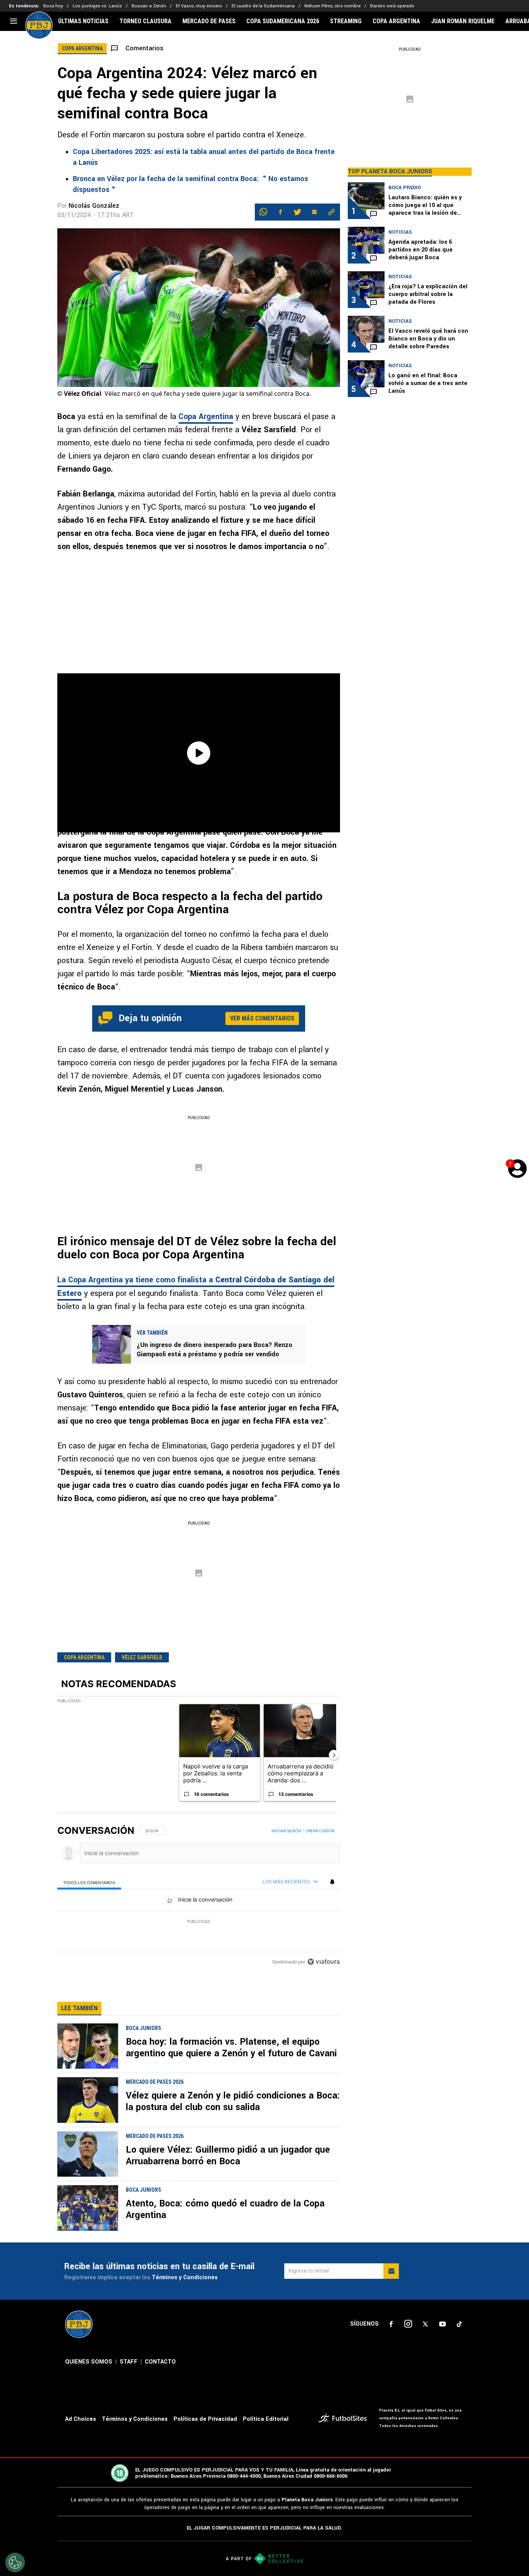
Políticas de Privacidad (205, 2419)
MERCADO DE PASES (209, 21)
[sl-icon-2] (408, 2324)
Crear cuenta (320, 1831)
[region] (199, 1897)
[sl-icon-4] (442, 2324)
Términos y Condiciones (185, 2277)
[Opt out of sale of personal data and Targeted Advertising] (15, 2562)
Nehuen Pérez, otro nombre (332, 6)
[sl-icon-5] (459, 2324)
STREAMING (346, 21)
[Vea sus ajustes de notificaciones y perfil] (332, 1882)
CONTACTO (160, 2362)
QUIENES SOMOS (89, 2362)
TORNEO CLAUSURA (145, 21)
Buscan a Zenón (149, 6)
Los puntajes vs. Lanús (97, 6)
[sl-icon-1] (391, 2324)
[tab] (89, 1882)
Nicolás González (94, 206)
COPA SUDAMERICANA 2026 (283, 21)
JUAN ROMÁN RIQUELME (463, 21)
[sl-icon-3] (425, 2324)
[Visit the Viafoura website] (324, 1962)
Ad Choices (81, 2419)
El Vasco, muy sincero (199, 6)
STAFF (129, 2362)
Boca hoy (53, 6)
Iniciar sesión (286, 1831)
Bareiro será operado (392, 6)
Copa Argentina (206, 417)
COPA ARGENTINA (396, 21)
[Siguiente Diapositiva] (334, 1755)
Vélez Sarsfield (142, 1657)
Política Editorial (266, 2419)
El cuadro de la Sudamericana (263, 6)
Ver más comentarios (262, 1018)
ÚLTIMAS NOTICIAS (83, 21)
